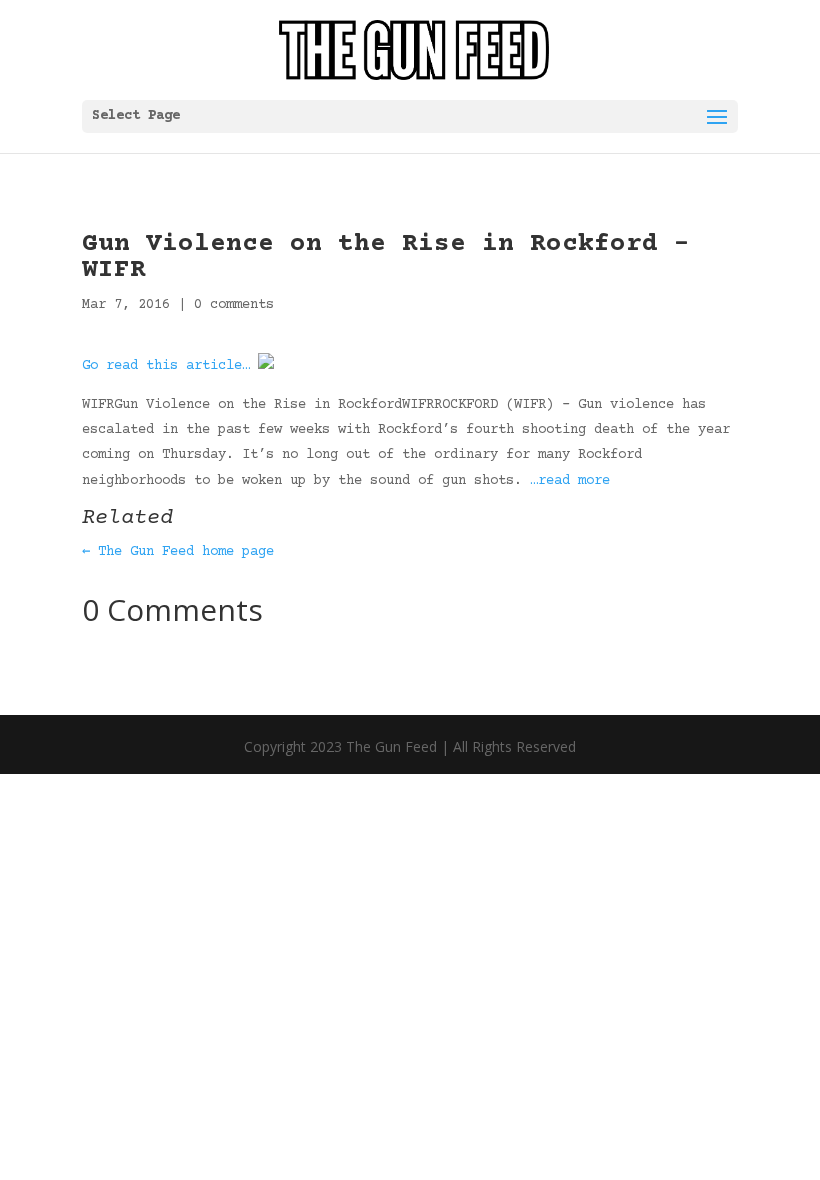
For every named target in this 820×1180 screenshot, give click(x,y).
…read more (570, 481)
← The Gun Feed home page (178, 552)
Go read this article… (166, 366)
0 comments (234, 305)
